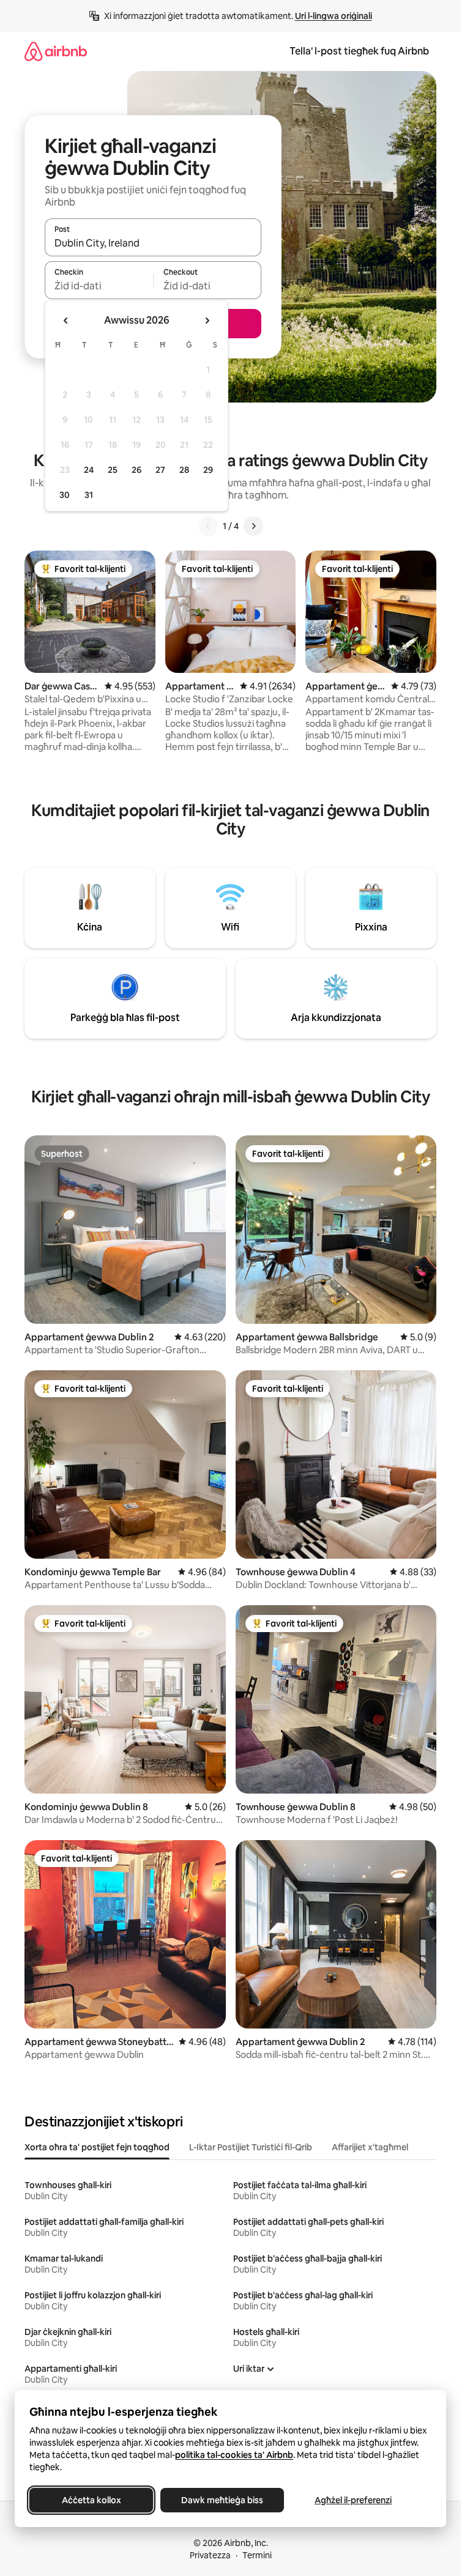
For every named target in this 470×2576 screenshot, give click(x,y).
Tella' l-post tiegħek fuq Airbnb (359, 51)
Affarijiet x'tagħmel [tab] (370, 2147)
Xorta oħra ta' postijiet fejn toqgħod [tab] (97, 2147)
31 (89, 495)
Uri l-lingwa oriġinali (334, 16)
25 (113, 470)
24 (89, 470)
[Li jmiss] (253, 526)
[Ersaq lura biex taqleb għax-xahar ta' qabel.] (66, 321)
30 (65, 495)
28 (184, 470)
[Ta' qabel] (208, 526)
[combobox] (153, 243)
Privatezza (210, 2555)
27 (160, 470)
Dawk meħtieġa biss (222, 2500)
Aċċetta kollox (91, 2500)
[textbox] (99, 286)
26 (136, 470)
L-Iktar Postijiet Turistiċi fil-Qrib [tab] (251, 2147)
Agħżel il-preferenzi (353, 2500)
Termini (257, 2555)
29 (208, 470)
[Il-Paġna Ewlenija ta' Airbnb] (56, 51)
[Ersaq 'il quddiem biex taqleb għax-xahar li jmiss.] (207, 321)
